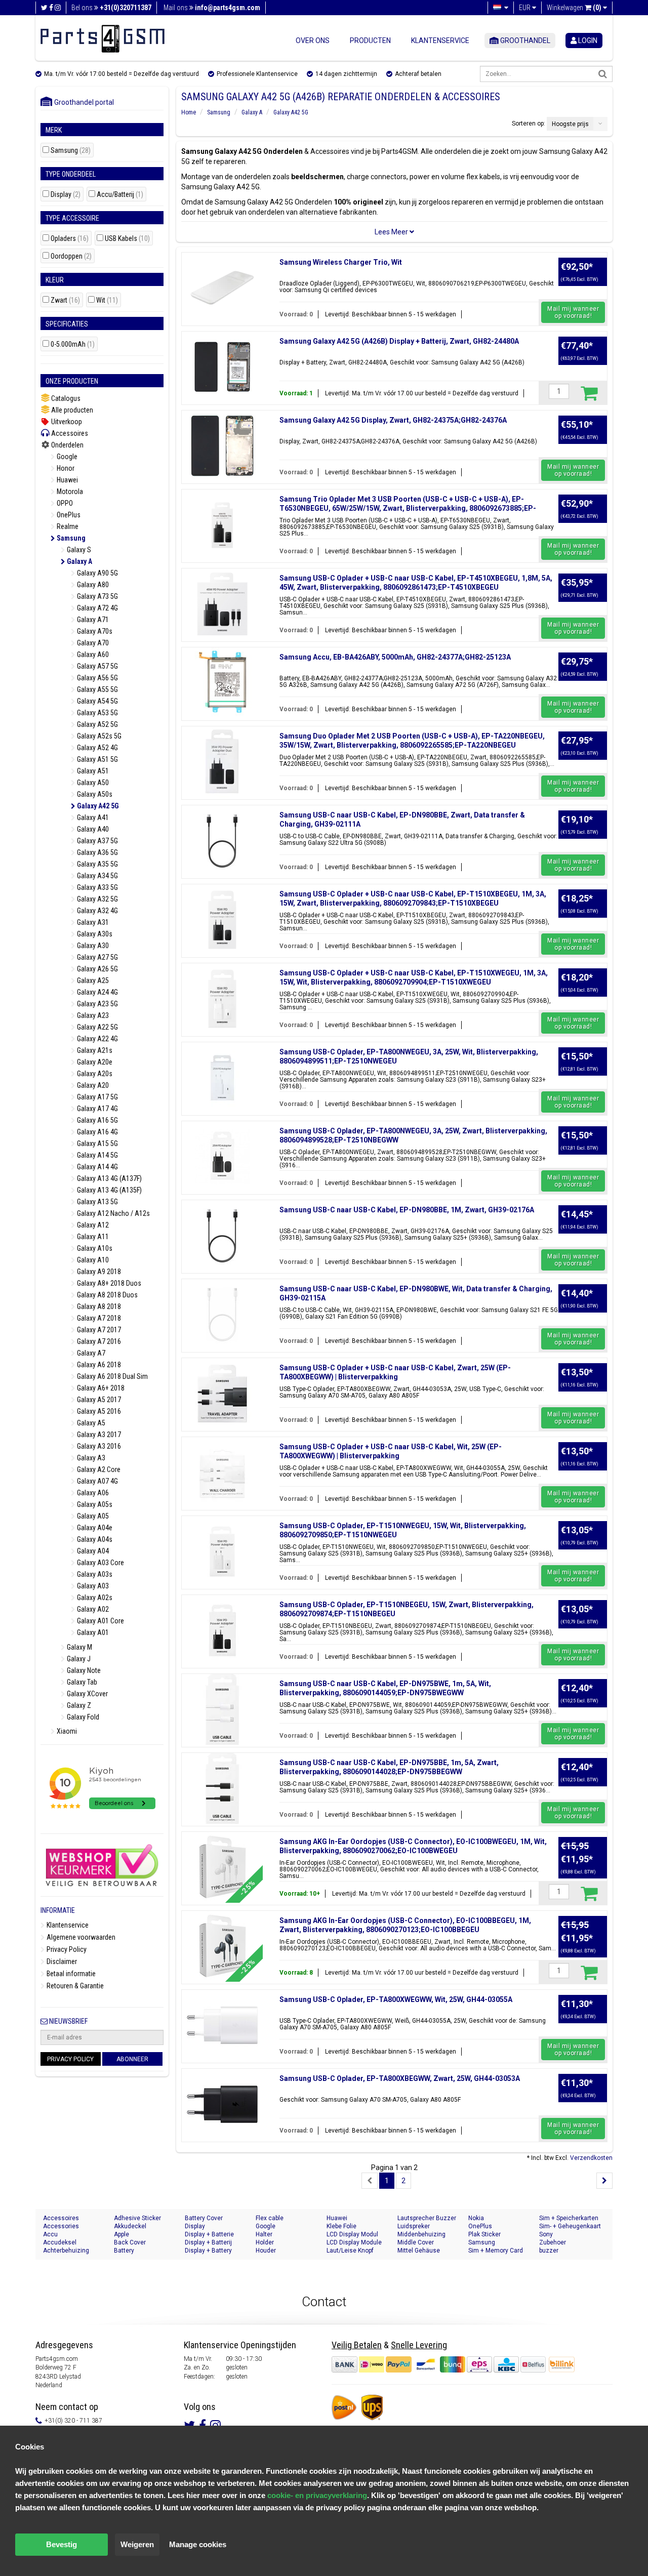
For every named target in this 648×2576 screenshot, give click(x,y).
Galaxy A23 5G (97, 1004)
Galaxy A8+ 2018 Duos (108, 1283)
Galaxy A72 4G (97, 608)
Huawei (67, 480)
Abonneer (132, 2059)
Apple (121, 2234)
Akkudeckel (130, 2226)
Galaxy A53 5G (97, 713)
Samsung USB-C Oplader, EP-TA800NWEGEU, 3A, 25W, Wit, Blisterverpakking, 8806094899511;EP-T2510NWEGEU (409, 1056)
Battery (124, 2251)
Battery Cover (204, 2218)
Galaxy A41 (92, 817)
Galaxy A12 (92, 1225)
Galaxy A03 (92, 1586)
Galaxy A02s (94, 1598)
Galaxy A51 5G (97, 759)
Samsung (71, 151)
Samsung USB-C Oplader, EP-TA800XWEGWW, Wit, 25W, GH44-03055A (396, 1999)
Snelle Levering (419, 2345)
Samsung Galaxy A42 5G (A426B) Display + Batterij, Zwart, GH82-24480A (399, 341)
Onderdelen (67, 445)
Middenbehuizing (421, 2234)
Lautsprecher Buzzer (427, 2218)
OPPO (64, 503)
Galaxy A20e (94, 1062)
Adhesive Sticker (137, 2218)
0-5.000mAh (73, 344)
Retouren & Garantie (74, 1986)
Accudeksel (60, 2242)
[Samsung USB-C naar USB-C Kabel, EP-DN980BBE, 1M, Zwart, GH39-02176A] (222, 1236)
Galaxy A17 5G (97, 1097)
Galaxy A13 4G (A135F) (109, 1190)
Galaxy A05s (94, 1504)
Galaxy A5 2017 (98, 1400)
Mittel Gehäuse (419, 2251)
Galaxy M (79, 1647)
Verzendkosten (591, 2158)
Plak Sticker (484, 2234)
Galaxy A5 (90, 1423)
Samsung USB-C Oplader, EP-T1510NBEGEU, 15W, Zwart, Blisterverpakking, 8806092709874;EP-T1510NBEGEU (407, 1609)
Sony (546, 2234)
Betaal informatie (70, 1974)
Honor (65, 468)
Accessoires (69, 433)
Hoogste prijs (570, 124)
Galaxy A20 (92, 1085)
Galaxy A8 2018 (98, 1306)
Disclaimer (61, 1961)
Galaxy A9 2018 (98, 1272)
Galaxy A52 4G (97, 748)
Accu (50, 2234)
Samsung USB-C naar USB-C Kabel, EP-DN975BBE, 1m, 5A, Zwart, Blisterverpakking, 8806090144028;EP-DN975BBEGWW (389, 1767)
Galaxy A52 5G (97, 724)
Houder (266, 2251)
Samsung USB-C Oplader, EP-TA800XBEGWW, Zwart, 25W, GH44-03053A (400, 2078)
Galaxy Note (83, 1670)
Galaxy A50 (92, 783)
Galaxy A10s (94, 1248)
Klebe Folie (341, 2226)
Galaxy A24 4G (97, 992)
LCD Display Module (354, 2242)
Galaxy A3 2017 (98, 1435)
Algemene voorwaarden (80, 1937)
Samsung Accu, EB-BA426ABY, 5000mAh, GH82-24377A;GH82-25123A (395, 657)
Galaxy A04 (92, 1551)
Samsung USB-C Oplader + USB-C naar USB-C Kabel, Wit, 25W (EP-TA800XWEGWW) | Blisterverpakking (391, 1451)
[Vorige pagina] (370, 2181)
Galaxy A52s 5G (98, 736)
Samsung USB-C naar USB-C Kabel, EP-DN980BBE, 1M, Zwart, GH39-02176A (407, 1210)
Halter (264, 2234)
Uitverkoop (66, 422)
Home (189, 112)
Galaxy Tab (81, 1682)
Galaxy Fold (82, 1717)
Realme (67, 526)
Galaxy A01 (92, 1632)
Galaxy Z (78, 1705)
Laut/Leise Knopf (350, 2251)
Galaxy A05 (92, 1516)
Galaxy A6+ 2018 (100, 1388)
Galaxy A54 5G (97, 701)
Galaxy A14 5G (97, 1155)
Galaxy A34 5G (97, 876)
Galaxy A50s (94, 794)
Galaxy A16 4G (97, 1132)
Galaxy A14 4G (97, 1167)
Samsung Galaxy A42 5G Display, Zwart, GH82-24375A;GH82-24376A (393, 420)
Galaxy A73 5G (97, 596)
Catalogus (65, 398)
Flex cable (270, 2218)
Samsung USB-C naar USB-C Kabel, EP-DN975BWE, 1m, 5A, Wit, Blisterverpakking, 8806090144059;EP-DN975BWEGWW (385, 1688)
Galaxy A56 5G (97, 678)
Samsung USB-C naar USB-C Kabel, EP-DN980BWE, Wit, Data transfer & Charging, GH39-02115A (416, 1293)
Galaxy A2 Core (98, 1469)
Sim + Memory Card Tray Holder (496, 2251)
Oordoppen (71, 256)
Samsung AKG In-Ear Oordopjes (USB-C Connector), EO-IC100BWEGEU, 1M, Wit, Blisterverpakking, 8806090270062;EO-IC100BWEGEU (413, 1846)
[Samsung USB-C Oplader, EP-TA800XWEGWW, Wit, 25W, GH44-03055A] (222, 2025)
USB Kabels (127, 239)
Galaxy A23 (92, 1015)
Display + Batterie (209, 2234)
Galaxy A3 (90, 1458)
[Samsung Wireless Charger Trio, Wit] (222, 288)
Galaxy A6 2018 (98, 1365)
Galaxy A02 (92, 1609)
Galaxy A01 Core (100, 1621)
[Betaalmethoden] (439, 2364)
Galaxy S (78, 550)
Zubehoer (553, 2242)
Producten (370, 40)
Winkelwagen (574, 8)
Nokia (476, 2218)
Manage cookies (198, 2544)
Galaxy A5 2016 (98, 1411)
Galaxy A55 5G (97, 689)
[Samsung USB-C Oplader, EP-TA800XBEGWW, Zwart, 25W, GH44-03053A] (222, 2104)
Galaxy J (78, 1659)
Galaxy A (79, 561)
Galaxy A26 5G (97, 969)
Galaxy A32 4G (97, 911)
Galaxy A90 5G (97, 573)
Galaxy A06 (92, 1493)
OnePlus (68, 515)
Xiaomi (66, 1731)
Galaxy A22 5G (97, 1027)
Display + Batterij (208, 2242)
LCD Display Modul (352, 2234)
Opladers (70, 239)
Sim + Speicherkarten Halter (569, 2218)
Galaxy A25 (92, 980)
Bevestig (62, 2544)
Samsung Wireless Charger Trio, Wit (341, 262)
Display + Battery (208, 2251)
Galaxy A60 (92, 655)
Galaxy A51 (92, 771)
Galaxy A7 (90, 1353)
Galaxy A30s (94, 934)
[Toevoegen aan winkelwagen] (589, 393)
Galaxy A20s (94, 1074)
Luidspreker (414, 2226)
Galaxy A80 (92, 585)
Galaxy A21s (94, 1050)
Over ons (313, 40)
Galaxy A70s (94, 631)
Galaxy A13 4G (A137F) (109, 1178)
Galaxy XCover (87, 1694)
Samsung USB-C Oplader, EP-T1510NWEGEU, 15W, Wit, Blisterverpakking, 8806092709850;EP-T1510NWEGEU (403, 1530)
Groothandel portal (82, 102)
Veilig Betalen (357, 2345)
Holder (265, 2242)
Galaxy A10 (92, 1260)
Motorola (69, 492)
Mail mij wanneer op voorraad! (573, 312)
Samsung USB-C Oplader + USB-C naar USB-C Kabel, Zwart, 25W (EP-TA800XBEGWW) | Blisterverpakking (395, 1372)
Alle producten (71, 410)
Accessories (61, 2226)
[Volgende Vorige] (604, 2181)
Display (66, 195)
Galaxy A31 (92, 922)
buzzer (549, 2251)
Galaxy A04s (94, 1539)
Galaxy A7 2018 (98, 1318)
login (587, 40)
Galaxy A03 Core (100, 1563)
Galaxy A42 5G (97, 806)
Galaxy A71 (92, 620)
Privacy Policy (66, 1949)
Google (66, 457)
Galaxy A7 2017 (98, 1330)
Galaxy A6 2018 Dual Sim (112, 1376)
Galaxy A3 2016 (98, 1446)
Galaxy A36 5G (97, 852)
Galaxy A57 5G (97, 666)
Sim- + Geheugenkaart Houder (570, 2226)
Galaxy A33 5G (97, 887)
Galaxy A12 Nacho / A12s (113, 1213)
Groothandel (524, 40)
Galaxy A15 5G (97, 1143)
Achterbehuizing (66, 2251)
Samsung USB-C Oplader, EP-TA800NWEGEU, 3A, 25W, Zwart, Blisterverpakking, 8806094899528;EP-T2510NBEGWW (413, 1135)
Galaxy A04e (94, 1528)
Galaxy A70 (92, 643)
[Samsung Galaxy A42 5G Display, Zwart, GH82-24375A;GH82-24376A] (222, 446)
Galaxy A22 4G (97, 1039)
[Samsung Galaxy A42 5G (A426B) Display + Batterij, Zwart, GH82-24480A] (222, 367)
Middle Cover (416, 2242)
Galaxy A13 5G (97, 1202)
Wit (107, 300)
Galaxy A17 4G (97, 1109)
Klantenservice (440, 40)
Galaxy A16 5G (97, 1120)
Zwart (65, 300)
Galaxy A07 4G (97, 1481)
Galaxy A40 (92, 829)
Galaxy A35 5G (97, 864)
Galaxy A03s (94, 1574)
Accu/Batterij (120, 195)
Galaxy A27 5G (97, 957)
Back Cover (130, 2242)
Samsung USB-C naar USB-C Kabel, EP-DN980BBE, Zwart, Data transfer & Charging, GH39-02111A (402, 820)
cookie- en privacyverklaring (317, 2495)
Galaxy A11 (92, 1237)
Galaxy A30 (92, 946)
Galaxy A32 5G (97, 899)
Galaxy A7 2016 (98, 1341)
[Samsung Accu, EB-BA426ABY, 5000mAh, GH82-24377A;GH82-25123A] (222, 683)
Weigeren (137, 2544)
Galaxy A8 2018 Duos (107, 1295)
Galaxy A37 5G (97, 841)
